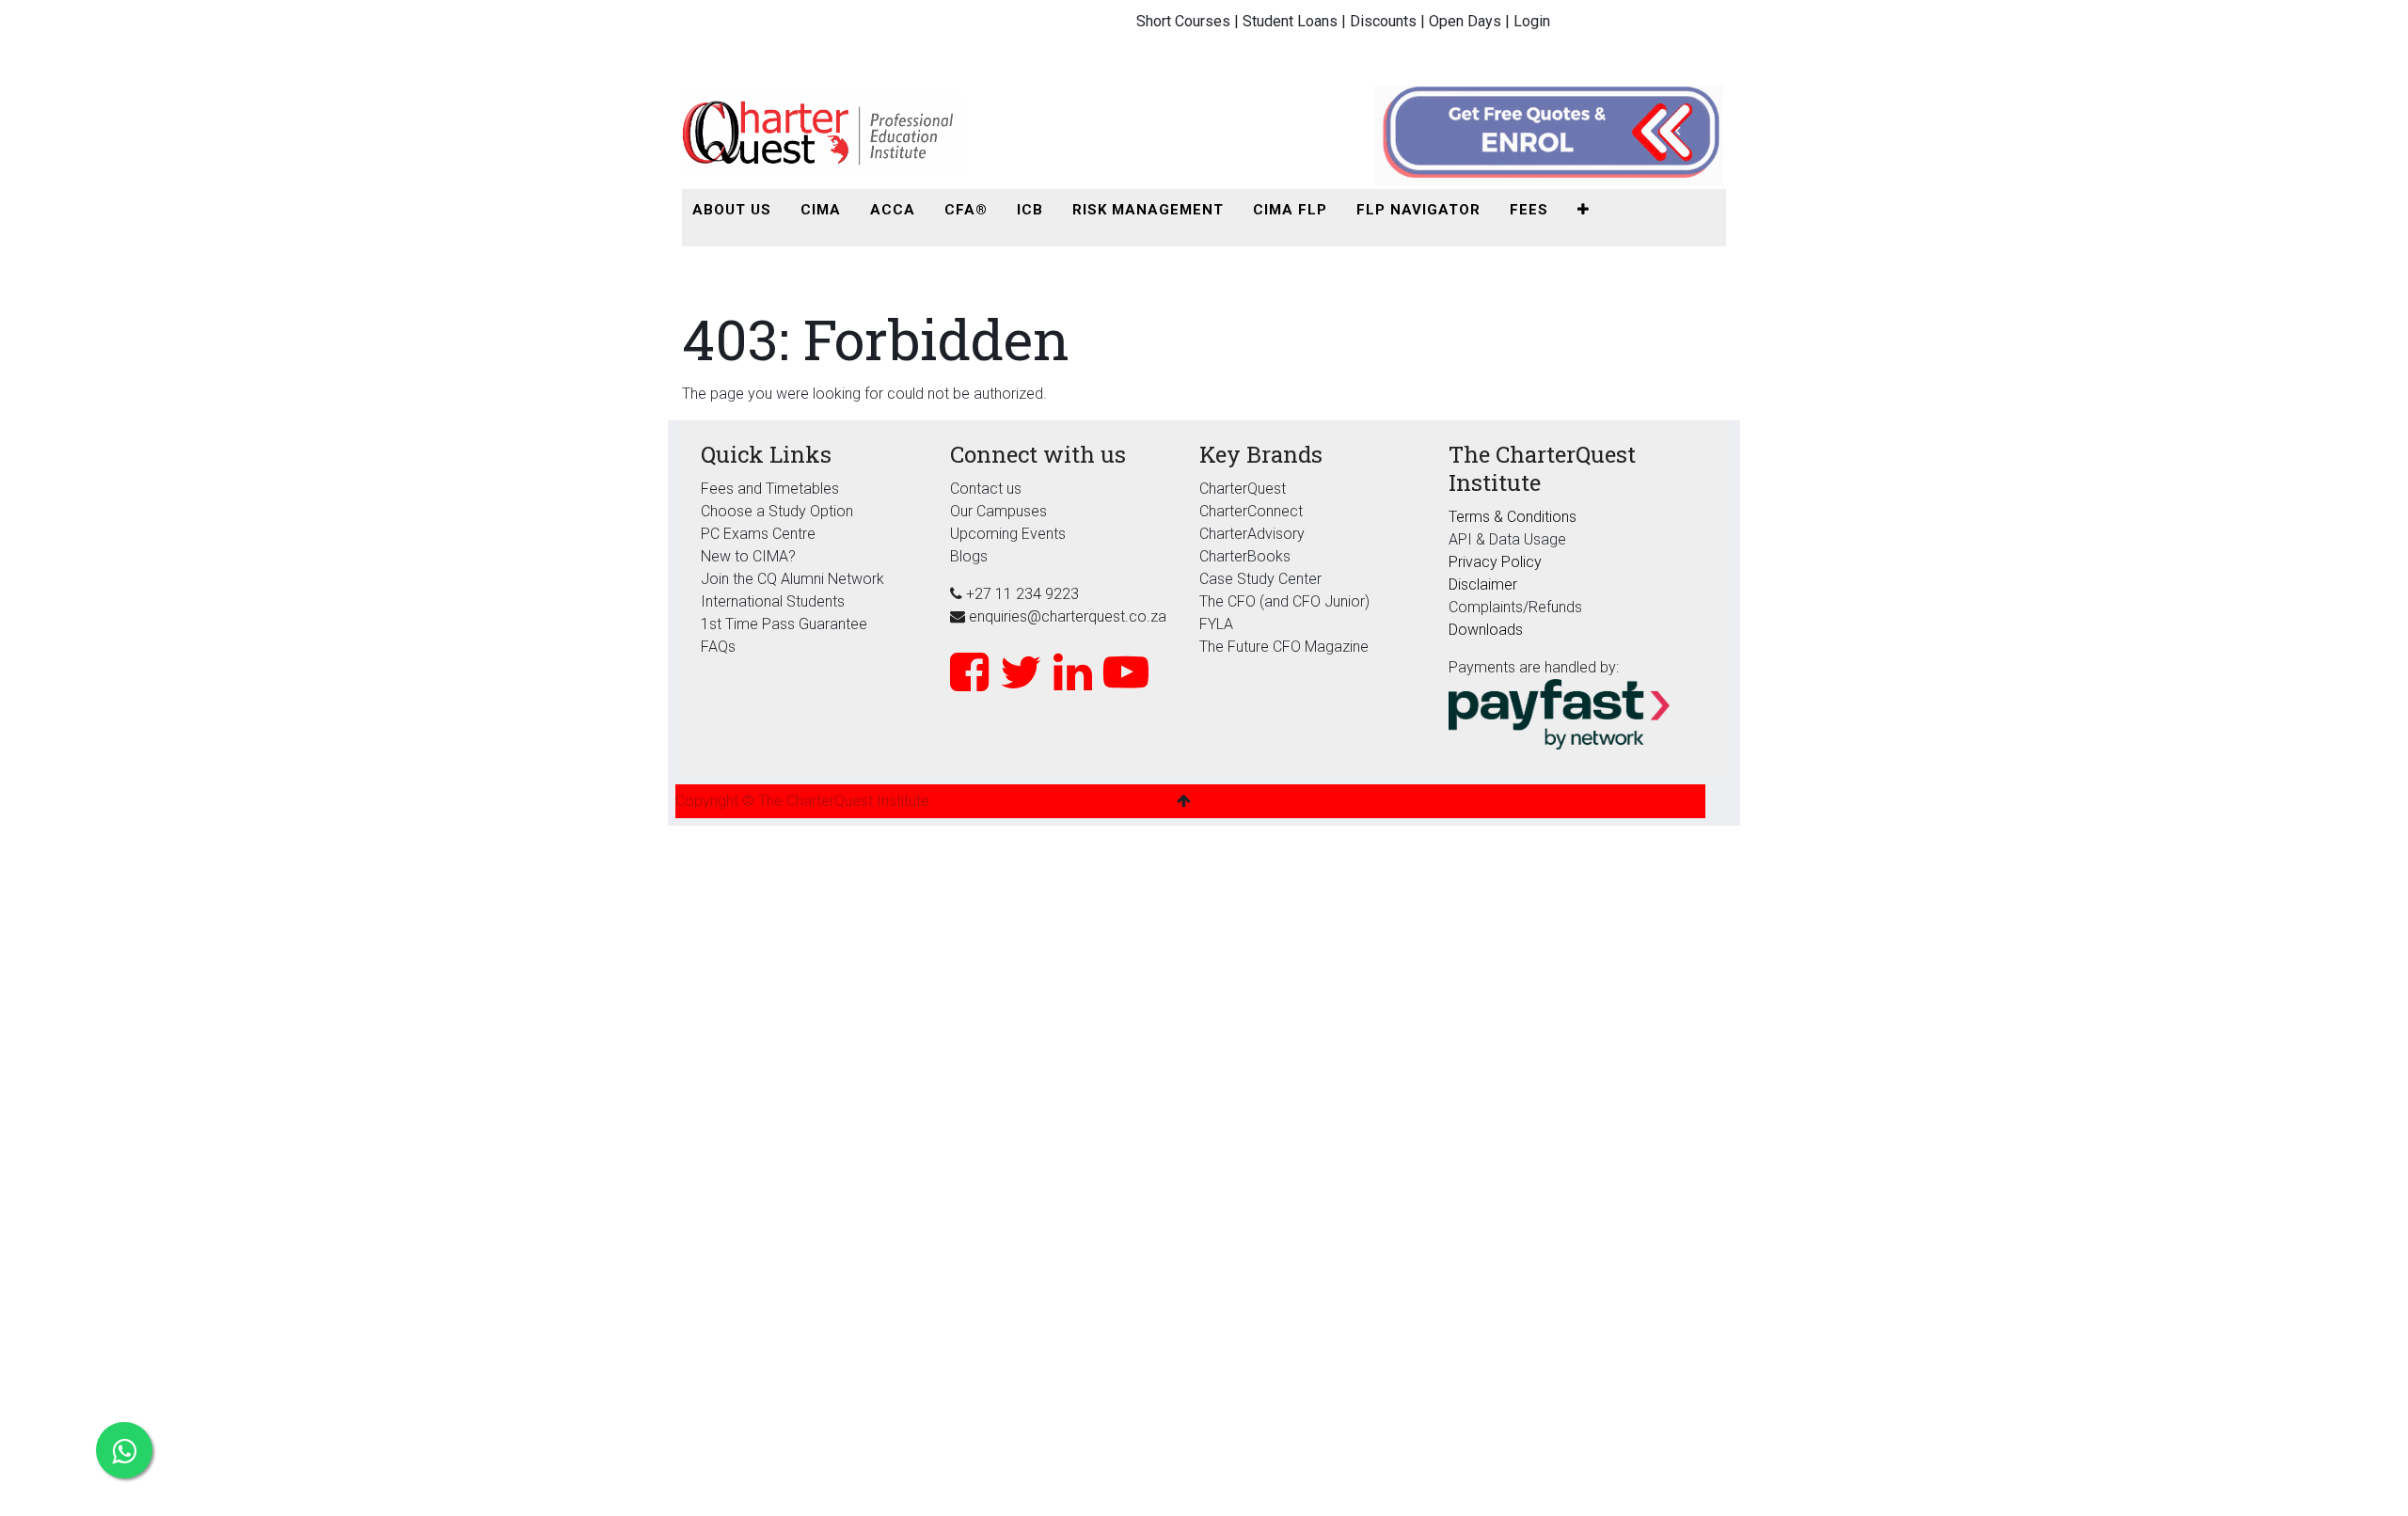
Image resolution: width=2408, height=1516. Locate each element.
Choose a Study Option (777, 511)
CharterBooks (1245, 556)
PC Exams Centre (758, 534)
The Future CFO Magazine (1284, 647)
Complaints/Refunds (1515, 607)
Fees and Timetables (770, 489)
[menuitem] (732, 210)
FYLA (1216, 624)
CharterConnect (1251, 511)
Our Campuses (998, 511)
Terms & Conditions (1513, 517)
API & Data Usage (1507, 539)
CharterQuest (1243, 489)
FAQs (718, 647)
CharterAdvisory (1252, 534)
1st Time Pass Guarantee (786, 624)
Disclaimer (1483, 584)
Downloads (1486, 630)
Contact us (986, 489)
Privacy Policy (1495, 562)
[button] (1584, 210)
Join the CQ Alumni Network (792, 579)
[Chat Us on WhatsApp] (124, 1450)
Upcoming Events (1008, 534)
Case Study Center (1260, 579)
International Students (773, 601)
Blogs (969, 556)
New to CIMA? (748, 556)
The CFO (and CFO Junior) (1284, 601)
